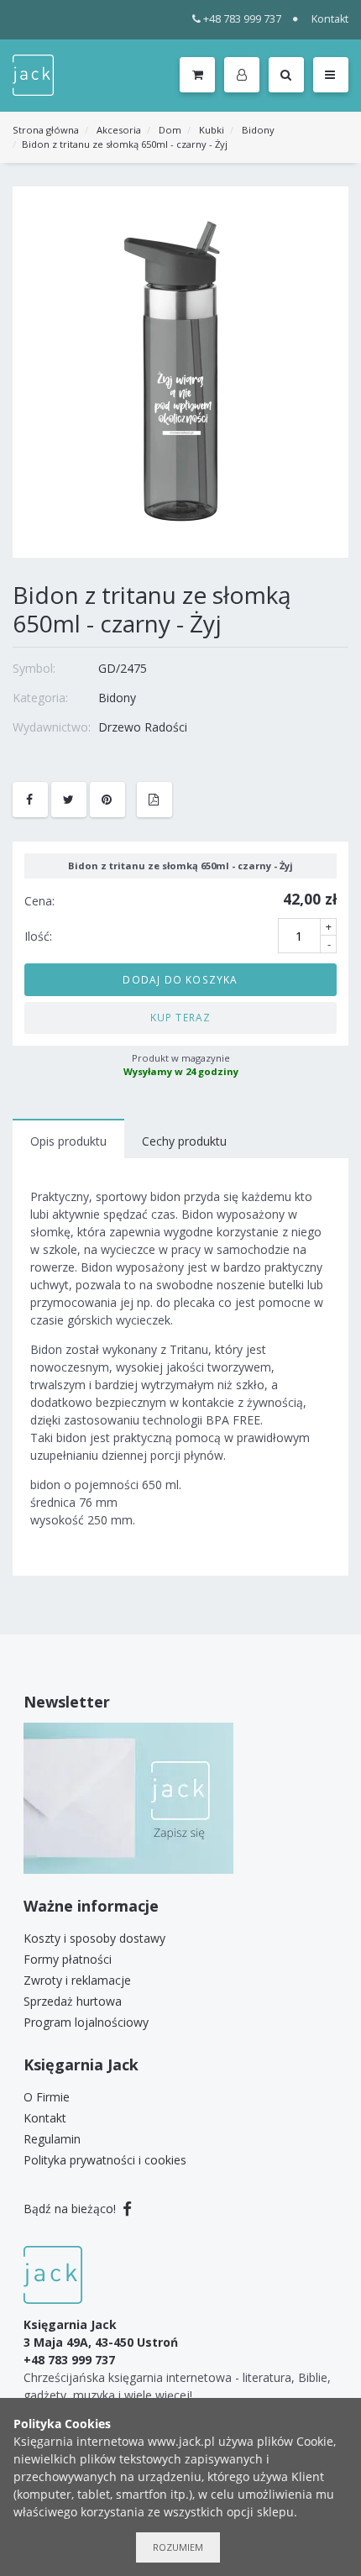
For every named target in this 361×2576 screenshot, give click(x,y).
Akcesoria (119, 130)
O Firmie (47, 2097)
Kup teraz (181, 1017)
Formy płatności (68, 1959)
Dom (170, 130)
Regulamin (52, 2139)
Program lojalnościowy (86, 2022)
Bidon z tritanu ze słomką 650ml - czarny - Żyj (125, 144)
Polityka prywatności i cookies (105, 2160)
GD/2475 (123, 668)
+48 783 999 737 (242, 19)
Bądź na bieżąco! (71, 2209)
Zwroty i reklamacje (77, 1980)
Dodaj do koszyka (180, 979)
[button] (245, 76)
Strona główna (46, 130)
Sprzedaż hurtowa (73, 2001)
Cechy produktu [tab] (184, 1141)
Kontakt (330, 19)
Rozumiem (178, 2547)
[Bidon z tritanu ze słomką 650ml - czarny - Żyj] (180, 371)
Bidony (258, 130)
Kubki (212, 130)
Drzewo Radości (143, 727)
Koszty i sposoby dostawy (94, 1938)
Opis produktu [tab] (68, 1141)
